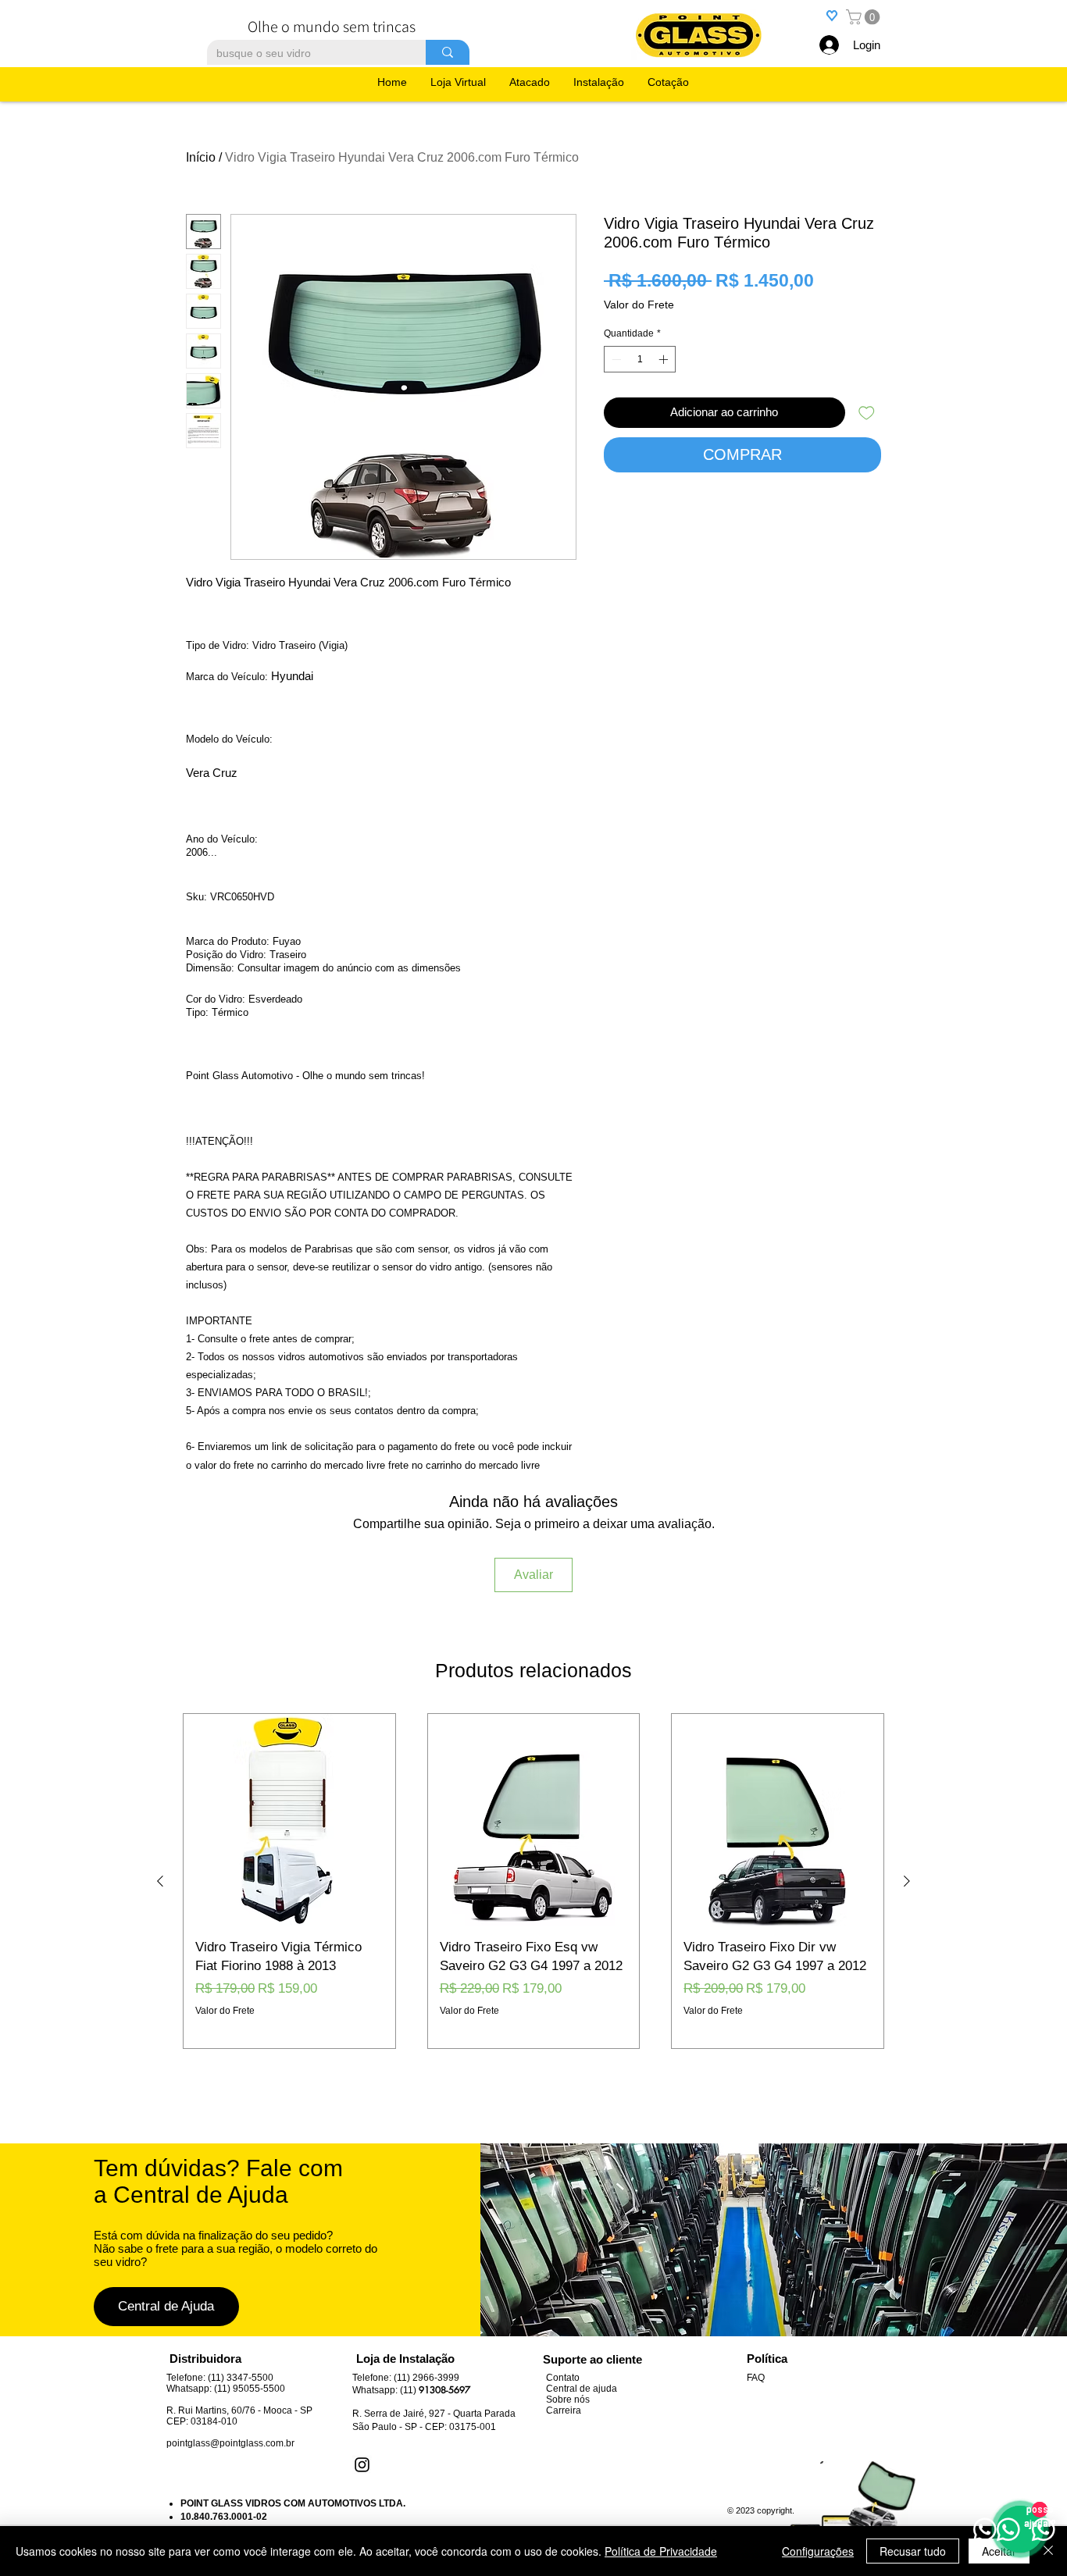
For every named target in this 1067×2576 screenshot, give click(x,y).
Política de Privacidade (661, 2551)
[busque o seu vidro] (448, 52)
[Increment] (665, 359)
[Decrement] (615, 359)
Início (201, 157)
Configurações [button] (818, 2551)
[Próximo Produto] (907, 1881)
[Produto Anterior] (160, 1881)
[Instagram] (362, 2465)
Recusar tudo (913, 2551)
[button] (865, 17)
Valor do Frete (639, 305)
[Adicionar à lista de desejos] (867, 413)
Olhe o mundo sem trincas (332, 27)
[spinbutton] (640, 359)
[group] (533, 1881)
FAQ (756, 2378)
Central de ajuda (582, 2389)
